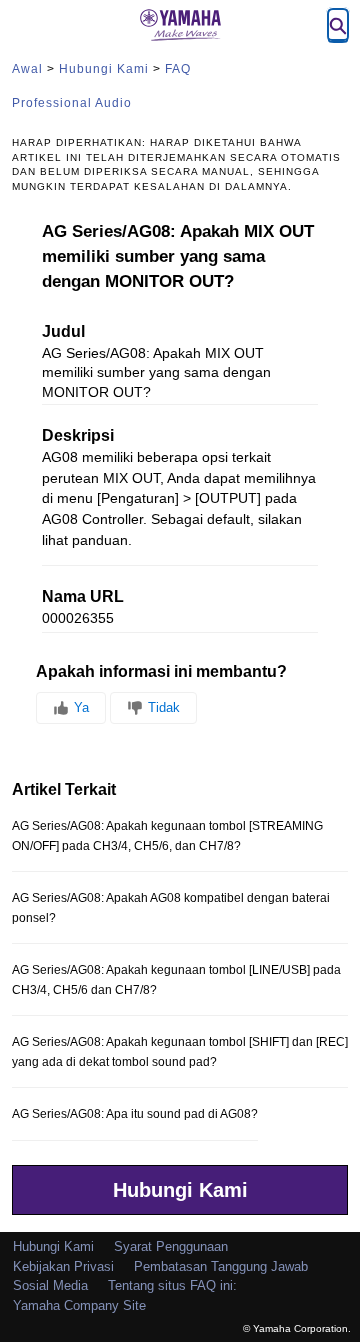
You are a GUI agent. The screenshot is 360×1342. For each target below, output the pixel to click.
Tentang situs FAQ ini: (172, 1285)
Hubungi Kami (104, 69)
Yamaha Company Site (79, 1305)
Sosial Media (50, 1285)
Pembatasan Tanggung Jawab (221, 1266)
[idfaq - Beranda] (180, 25)
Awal (27, 69)
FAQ (178, 69)
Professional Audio (72, 103)
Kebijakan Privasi (63, 1266)
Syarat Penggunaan (171, 1246)
